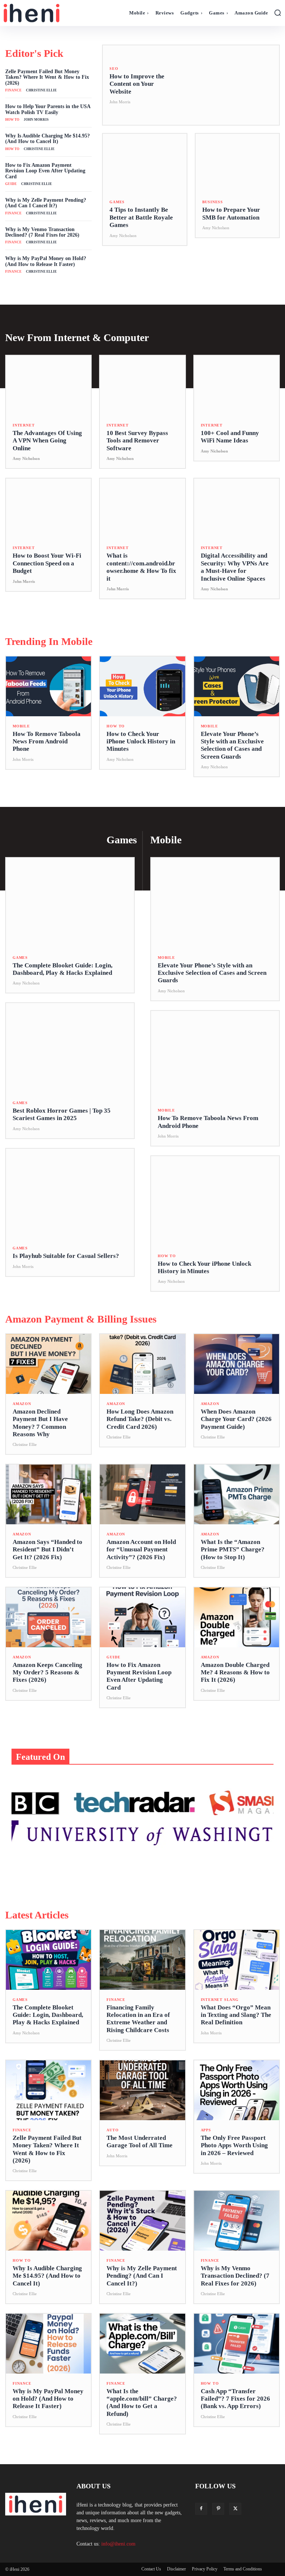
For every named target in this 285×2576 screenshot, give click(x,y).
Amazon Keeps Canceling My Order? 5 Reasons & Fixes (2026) (47, 1673)
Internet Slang (220, 2000)
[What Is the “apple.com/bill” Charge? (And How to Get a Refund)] (142, 2344)
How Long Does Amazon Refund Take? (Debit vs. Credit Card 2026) (140, 1419)
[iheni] (38, 13)
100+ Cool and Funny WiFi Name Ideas (230, 437)
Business (213, 202)
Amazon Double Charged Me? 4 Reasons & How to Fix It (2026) (235, 1673)
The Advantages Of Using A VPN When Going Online (47, 441)
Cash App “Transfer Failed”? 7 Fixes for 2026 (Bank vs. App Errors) (235, 2399)
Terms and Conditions (243, 2569)
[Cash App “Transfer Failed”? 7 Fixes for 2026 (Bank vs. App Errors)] (237, 2344)
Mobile (21, 726)
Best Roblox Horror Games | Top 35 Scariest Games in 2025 (62, 1114)
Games (117, 202)
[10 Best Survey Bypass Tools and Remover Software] (142, 385)
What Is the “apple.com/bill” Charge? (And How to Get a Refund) (142, 2403)
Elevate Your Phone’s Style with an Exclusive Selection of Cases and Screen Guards (232, 745)
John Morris (36, 120)
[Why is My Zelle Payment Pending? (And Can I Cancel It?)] (142, 2221)
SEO (114, 69)
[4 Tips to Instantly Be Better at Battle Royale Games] (145, 163)
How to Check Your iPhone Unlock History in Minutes (141, 742)
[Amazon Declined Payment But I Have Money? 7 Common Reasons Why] (48, 1364)
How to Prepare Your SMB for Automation (231, 213)
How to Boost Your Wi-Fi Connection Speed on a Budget (47, 563)
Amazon (22, 1404)
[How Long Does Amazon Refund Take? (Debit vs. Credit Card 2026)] (142, 1364)
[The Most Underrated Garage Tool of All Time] (142, 2090)
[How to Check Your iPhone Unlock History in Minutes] (142, 686)
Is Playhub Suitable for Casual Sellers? (66, 1256)
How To (12, 120)
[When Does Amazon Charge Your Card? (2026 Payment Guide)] (237, 1364)
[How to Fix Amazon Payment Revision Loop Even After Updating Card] (142, 1617)
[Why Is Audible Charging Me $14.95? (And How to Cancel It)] (48, 2221)
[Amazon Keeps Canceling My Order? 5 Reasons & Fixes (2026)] (48, 1617)
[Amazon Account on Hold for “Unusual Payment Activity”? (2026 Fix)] (142, 1494)
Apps (206, 2130)
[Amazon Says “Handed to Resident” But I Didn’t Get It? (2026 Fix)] (48, 1494)
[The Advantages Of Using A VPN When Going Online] (48, 385)
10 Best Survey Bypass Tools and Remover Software (137, 441)
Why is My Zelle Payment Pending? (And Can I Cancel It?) (46, 203)
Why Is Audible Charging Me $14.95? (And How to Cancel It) (47, 139)
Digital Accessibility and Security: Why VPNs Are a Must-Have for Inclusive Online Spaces (235, 567)
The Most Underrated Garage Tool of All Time (140, 2142)
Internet (24, 425)
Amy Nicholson (123, 236)
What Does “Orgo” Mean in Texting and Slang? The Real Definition (236, 2015)
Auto (112, 2130)
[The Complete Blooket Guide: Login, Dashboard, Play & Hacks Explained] (70, 903)
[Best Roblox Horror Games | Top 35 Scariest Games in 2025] (70, 1048)
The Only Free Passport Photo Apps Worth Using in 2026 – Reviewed (234, 2145)
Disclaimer (176, 2569)
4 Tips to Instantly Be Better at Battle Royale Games (141, 217)
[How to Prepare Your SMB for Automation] (237, 163)
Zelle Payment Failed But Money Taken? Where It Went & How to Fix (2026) (47, 77)
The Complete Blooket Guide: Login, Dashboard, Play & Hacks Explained (63, 969)
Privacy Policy (205, 2569)
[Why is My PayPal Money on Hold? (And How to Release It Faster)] (48, 2344)
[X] (235, 2509)
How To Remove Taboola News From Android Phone (47, 742)
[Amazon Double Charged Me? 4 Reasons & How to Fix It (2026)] (237, 1617)
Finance (13, 90)
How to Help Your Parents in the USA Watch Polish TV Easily (48, 109)
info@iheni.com (118, 2544)
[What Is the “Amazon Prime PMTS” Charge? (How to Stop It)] (237, 1494)
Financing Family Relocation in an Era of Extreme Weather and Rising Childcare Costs (138, 2019)
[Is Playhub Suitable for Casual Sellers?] (70, 1194)
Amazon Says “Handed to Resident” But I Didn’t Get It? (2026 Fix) (47, 1550)
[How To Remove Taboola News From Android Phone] (48, 686)
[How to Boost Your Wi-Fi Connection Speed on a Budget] (48, 508)
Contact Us (151, 2569)
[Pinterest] (218, 2509)
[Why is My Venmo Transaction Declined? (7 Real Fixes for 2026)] (237, 2221)
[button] (278, 13)
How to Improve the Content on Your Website (137, 84)
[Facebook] (201, 2509)
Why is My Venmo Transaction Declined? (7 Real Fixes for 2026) (42, 232)
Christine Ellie (41, 90)
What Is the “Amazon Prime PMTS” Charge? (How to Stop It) (233, 1550)
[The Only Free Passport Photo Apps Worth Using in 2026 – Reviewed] (237, 2090)
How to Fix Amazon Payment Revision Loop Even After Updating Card (45, 171)
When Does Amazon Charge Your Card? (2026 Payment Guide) (236, 1419)
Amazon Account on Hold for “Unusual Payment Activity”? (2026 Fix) (141, 1550)
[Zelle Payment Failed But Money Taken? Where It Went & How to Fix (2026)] (48, 2090)
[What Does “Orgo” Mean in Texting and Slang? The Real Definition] (237, 1960)
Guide (11, 184)
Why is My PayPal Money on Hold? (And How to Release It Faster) (46, 261)
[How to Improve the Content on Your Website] (226, 85)
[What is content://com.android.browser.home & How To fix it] (142, 508)
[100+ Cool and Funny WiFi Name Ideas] (237, 385)
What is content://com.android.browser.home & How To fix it (141, 567)
